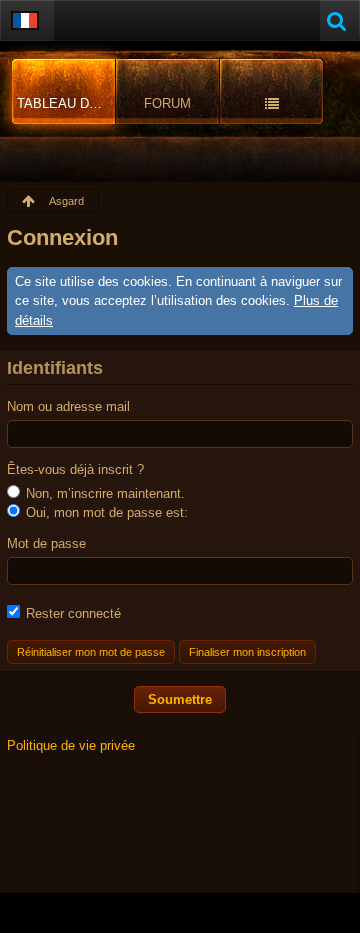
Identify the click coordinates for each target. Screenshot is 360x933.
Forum (167, 103)
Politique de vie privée (71, 745)
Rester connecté (71, 613)
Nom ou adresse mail (68, 406)
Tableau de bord (66, 103)
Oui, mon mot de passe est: (105, 512)
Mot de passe (46, 543)
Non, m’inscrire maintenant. (103, 493)
